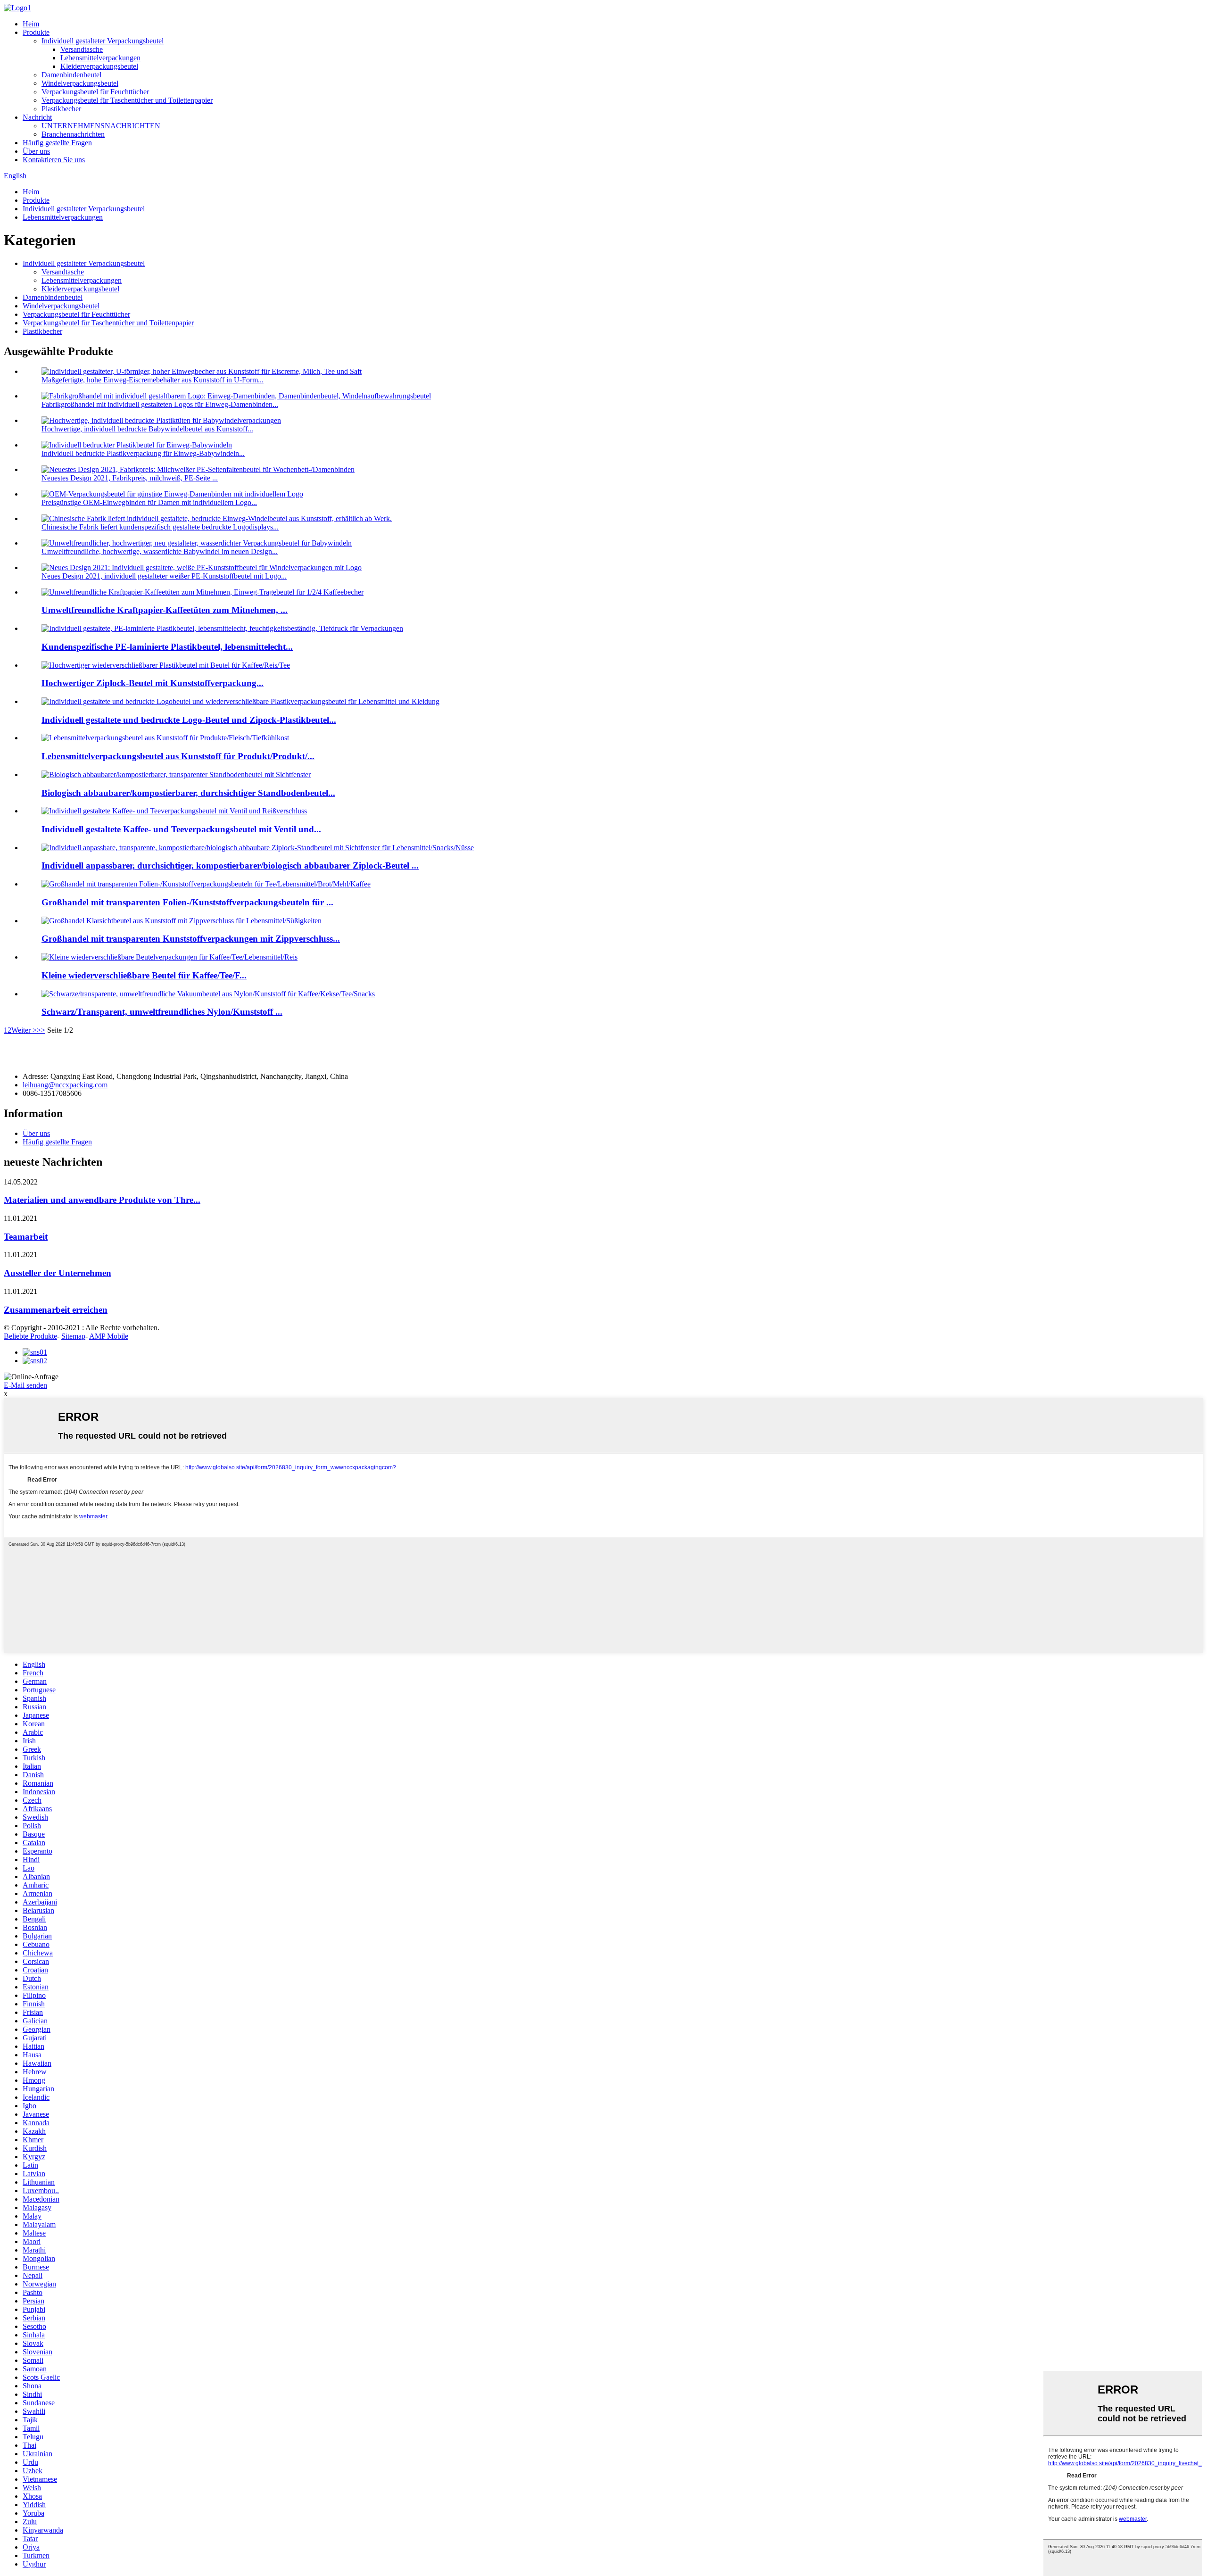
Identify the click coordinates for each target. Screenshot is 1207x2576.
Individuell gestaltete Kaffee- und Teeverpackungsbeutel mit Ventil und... (181, 829)
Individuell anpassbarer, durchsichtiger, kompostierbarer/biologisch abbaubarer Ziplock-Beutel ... (230, 866)
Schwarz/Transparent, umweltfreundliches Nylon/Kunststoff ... (162, 1012)
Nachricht (37, 117)
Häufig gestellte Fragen (57, 143)
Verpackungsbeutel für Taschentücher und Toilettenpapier (127, 100)
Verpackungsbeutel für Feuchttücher (95, 92)
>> (41, 1030)
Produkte (36, 32)
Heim (31, 24)
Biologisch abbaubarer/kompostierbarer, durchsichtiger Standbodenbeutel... (188, 793)
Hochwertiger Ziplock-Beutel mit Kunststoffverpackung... (153, 683)
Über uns (36, 151)
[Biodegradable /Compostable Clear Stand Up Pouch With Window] (176, 774)
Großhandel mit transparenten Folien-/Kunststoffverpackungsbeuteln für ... (187, 902)
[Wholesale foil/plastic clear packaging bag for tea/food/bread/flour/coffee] (206, 884)
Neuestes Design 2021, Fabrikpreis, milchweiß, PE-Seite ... (130, 478)
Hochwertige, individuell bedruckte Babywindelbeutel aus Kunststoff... (147, 429)
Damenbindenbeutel (71, 75)
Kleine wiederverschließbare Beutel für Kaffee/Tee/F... (144, 975)
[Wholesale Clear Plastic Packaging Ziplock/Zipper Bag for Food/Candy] (182, 921)
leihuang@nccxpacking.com (65, 1085)
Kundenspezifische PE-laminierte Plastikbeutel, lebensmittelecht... (167, 647)
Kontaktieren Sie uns (54, 160)
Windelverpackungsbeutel (80, 83)
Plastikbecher (61, 109)
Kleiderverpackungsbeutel (99, 66)
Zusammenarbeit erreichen (56, 1310)
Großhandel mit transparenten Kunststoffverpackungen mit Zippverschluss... (191, 939)
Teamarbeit (26, 1237)
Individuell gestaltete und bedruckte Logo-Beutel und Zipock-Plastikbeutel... (189, 720)
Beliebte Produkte (30, 1336)
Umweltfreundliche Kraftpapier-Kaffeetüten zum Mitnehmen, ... (165, 610)
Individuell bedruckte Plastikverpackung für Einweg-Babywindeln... (143, 453)
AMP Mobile (109, 1336)
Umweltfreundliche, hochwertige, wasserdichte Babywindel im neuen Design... (160, 551)
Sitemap (73, 1336)
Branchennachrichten (73, 134)
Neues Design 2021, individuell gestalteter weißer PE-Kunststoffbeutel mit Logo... (164, 576)
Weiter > (24, 1030)
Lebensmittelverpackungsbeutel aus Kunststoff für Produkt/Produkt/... (178, 756)
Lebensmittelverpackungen (100, 58)
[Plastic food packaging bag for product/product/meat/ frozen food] (165, 738)
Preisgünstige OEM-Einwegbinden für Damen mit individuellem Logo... (149, 502)
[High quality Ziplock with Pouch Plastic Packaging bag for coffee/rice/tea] (166, 665)
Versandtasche (82, 49)
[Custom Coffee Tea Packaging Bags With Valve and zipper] (174, 811)
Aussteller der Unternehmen (58, 1273)
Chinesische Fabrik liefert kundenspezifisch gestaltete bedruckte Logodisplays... (160, 527)
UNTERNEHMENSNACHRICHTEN (101, 126)
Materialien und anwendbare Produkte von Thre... (102, 1200)
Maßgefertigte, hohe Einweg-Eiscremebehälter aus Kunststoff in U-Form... (153, 380)
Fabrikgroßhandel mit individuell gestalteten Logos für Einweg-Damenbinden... (160, 404)
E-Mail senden (25, 1385)
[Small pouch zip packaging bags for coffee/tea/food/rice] (169, 957)
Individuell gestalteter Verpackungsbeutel (103, 41)
